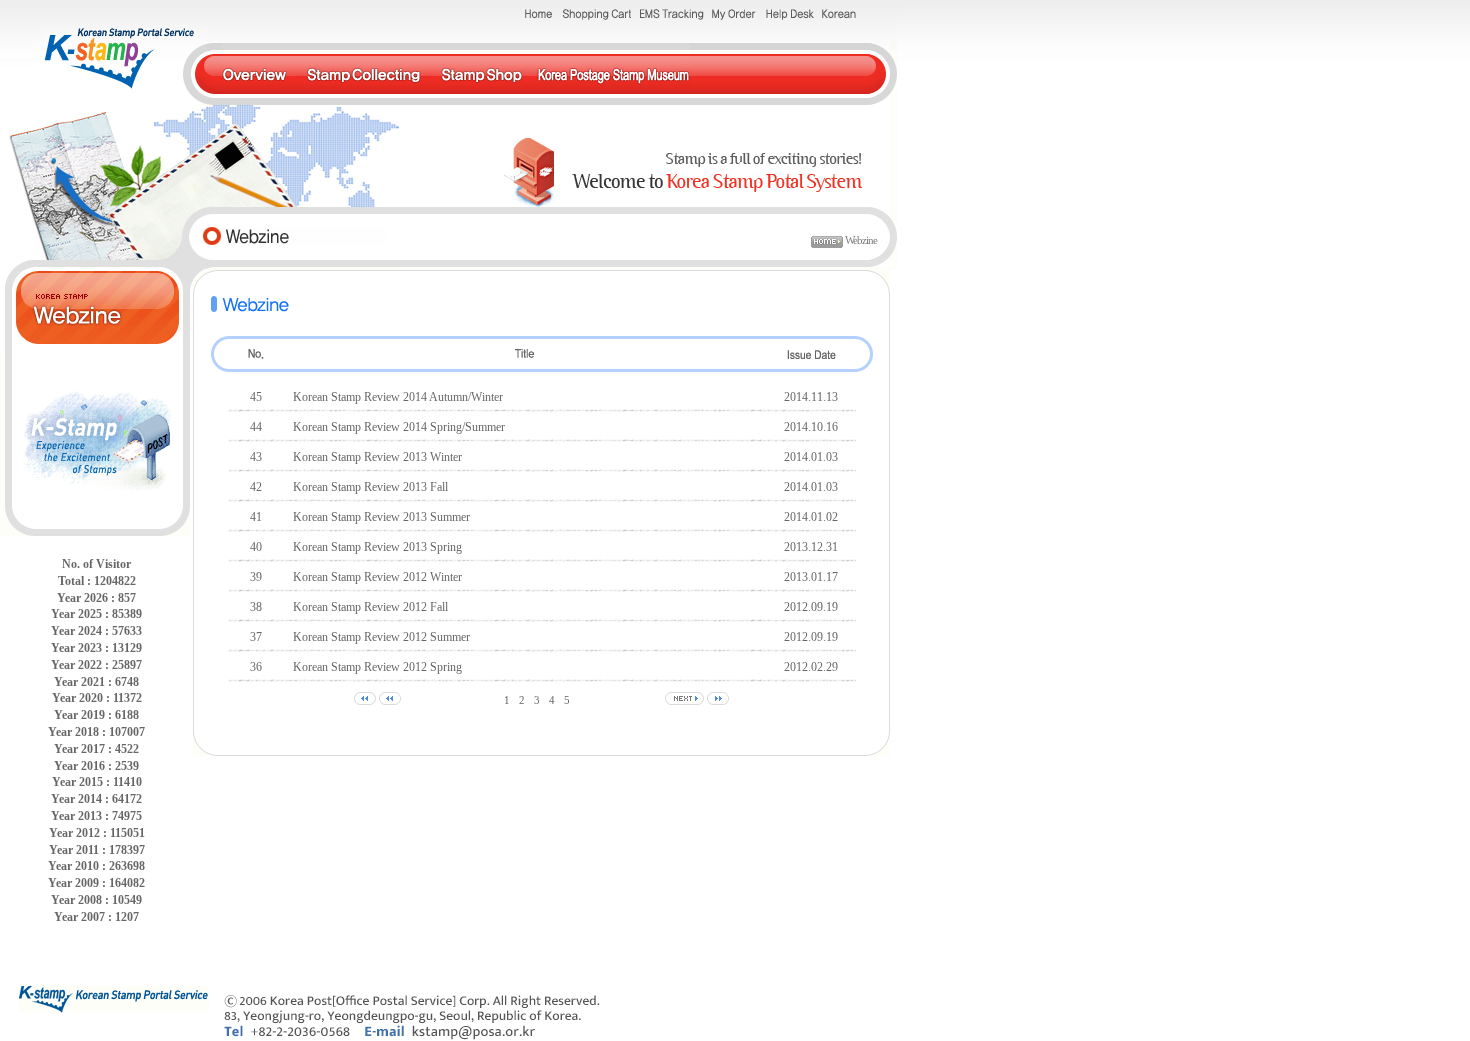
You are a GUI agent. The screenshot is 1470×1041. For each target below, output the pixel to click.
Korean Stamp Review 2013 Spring (377, 547)
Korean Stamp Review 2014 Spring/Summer (399, 427)
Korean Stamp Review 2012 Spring (377, 667)
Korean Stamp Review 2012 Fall (370, 607)
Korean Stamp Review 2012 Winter (377, 577)
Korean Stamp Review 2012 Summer (381, 637)
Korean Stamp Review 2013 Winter (377, 457)
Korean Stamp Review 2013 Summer (381, 517)
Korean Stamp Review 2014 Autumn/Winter (398, 397)
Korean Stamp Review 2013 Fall (370, 487)
